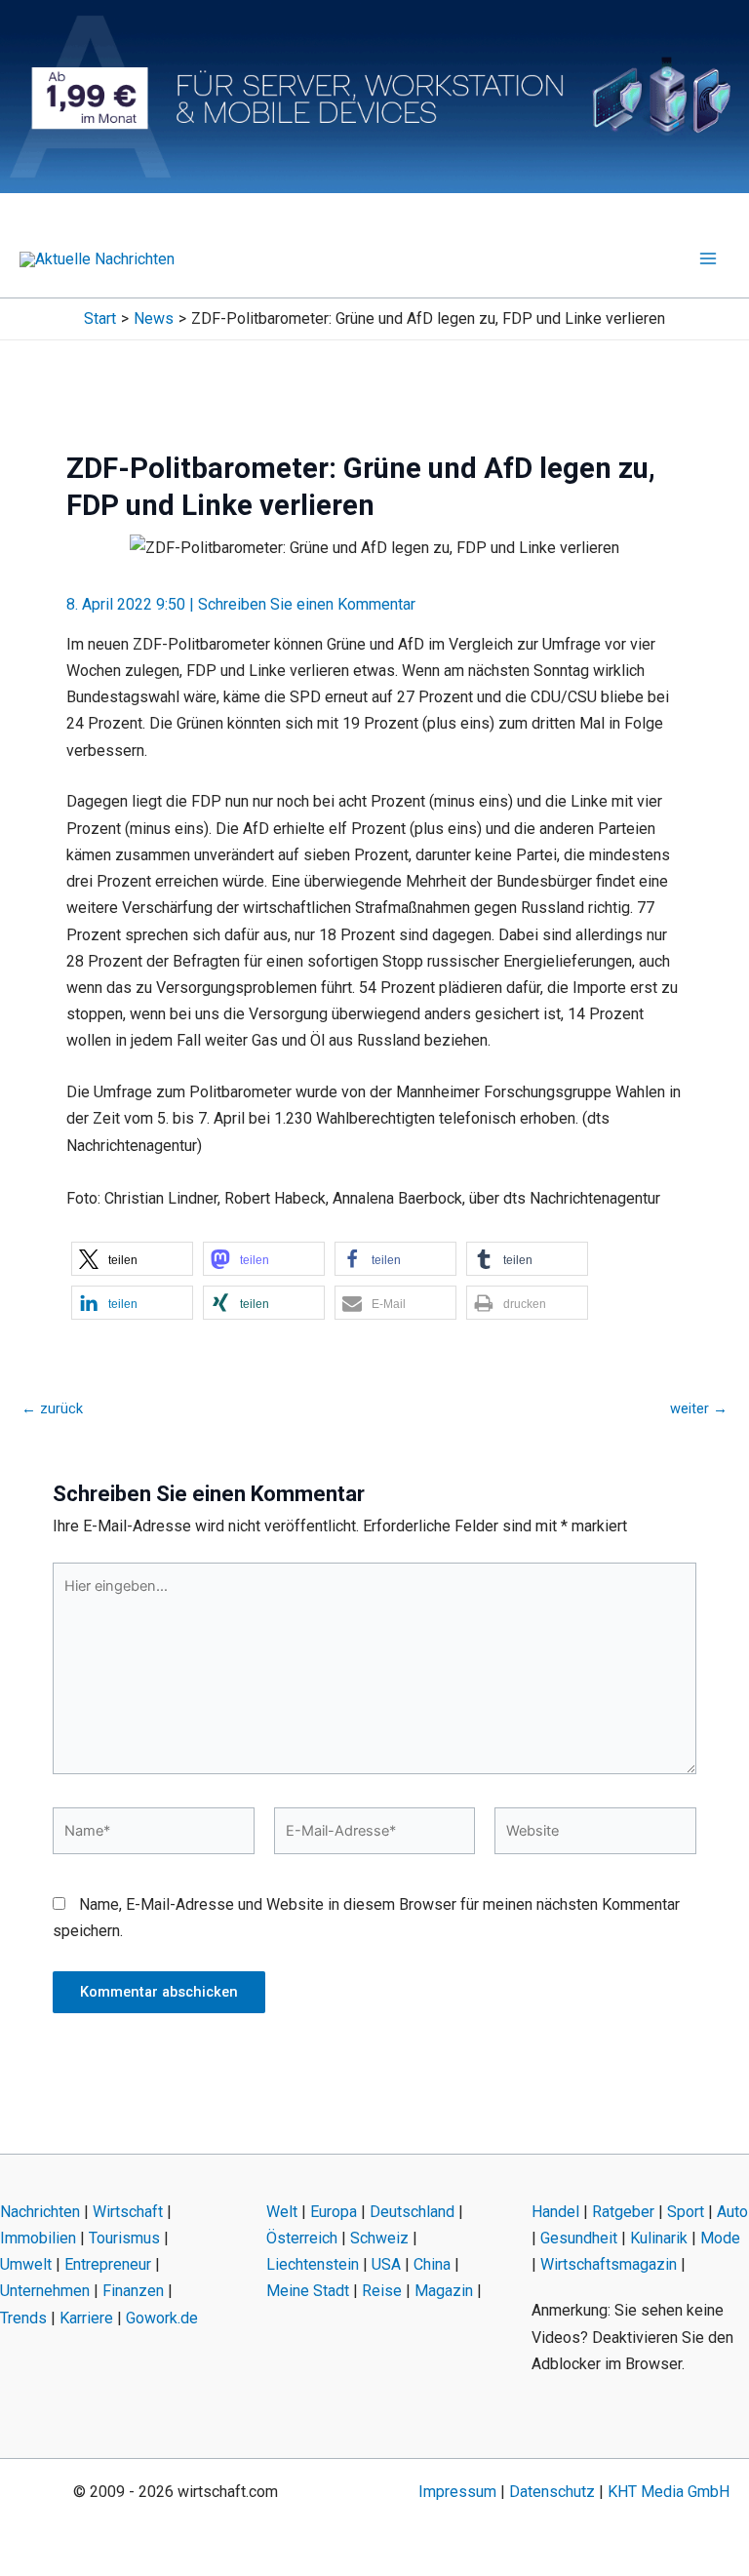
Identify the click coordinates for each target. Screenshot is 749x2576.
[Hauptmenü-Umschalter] (708, 258)
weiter (699, 1409)
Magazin (444, 2291)
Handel (555, 2212)
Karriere (86, 2318)
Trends (23, 2318)
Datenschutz (552, 2492)
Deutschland (412, 2212)
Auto (732, 2212)
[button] (132, 1259)
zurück (52, 1409)
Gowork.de (162, 2318)
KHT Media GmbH (669, 2492)
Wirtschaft (128, 2212)
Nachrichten (40, 2212)
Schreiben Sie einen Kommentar (307, 604)
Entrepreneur (108, 2264)
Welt (282, 2212)
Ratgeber (623, 2212)
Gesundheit (579, 2238)
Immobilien (38, 2238)
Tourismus (124, 2238)
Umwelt (26, 2264)
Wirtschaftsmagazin (609, 2264)
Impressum (457, 2492)
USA (386, 2264)
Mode (720, 2238)
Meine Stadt (308, 2291)
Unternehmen (45, 2291)
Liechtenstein (313, 2264)
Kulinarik (659, 2238)
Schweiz (379, 2238)
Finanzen (133, 2291)
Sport (686, 2212)
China (432, 2264)
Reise (382, 2291)
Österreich (302, 2238)
